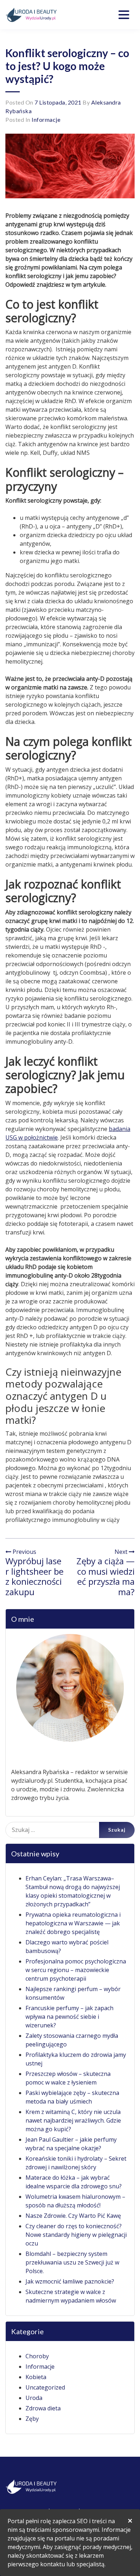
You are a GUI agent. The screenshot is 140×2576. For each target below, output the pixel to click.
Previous (24, 1552)
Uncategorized (45, 2387)
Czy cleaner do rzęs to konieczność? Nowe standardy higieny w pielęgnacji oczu (76, 2235)
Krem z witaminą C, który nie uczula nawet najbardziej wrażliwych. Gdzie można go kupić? (73, 2120)
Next (122, 1552)
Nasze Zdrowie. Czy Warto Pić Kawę (73, 2216)
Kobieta (36, 2377)
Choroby (37, 2356)
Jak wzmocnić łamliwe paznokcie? (70, 2281)
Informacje (46, 119)
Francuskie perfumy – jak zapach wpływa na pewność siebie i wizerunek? (69, 2017)
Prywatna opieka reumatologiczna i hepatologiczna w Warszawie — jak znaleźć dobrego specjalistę (73, 1923)
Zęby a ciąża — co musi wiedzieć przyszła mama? (106, 1576)
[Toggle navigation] (124, 15)
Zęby (32, 2419)
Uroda (34, 2398)
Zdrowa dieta (43, 2408)
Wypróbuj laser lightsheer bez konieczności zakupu (34, 1576)
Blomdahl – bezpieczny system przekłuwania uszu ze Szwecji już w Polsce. (72, 2262)
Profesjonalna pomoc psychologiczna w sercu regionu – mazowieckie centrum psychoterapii (76, 1970)
